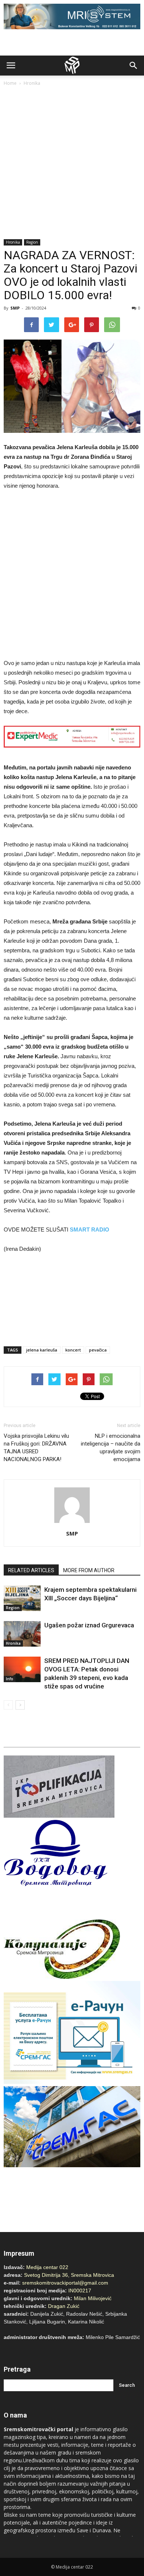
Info (10, 1679)
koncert (73, 1350)
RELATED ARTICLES (31, 1570)
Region (32, 242)
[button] (134, 66)
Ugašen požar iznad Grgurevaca (89, 1625)
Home (10, 83)
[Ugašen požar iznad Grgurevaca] (22, 1634)
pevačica (98, 1350)
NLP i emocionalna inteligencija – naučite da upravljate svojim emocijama (111, 1448)
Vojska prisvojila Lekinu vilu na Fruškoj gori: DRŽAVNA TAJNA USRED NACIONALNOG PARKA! (36, 1448)
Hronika (32, 83)
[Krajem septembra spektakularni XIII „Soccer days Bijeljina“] (22, 1598)
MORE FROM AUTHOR (89, 1570)
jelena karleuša (42, 1350)
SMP (15, 308)
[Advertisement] (72, 163)
